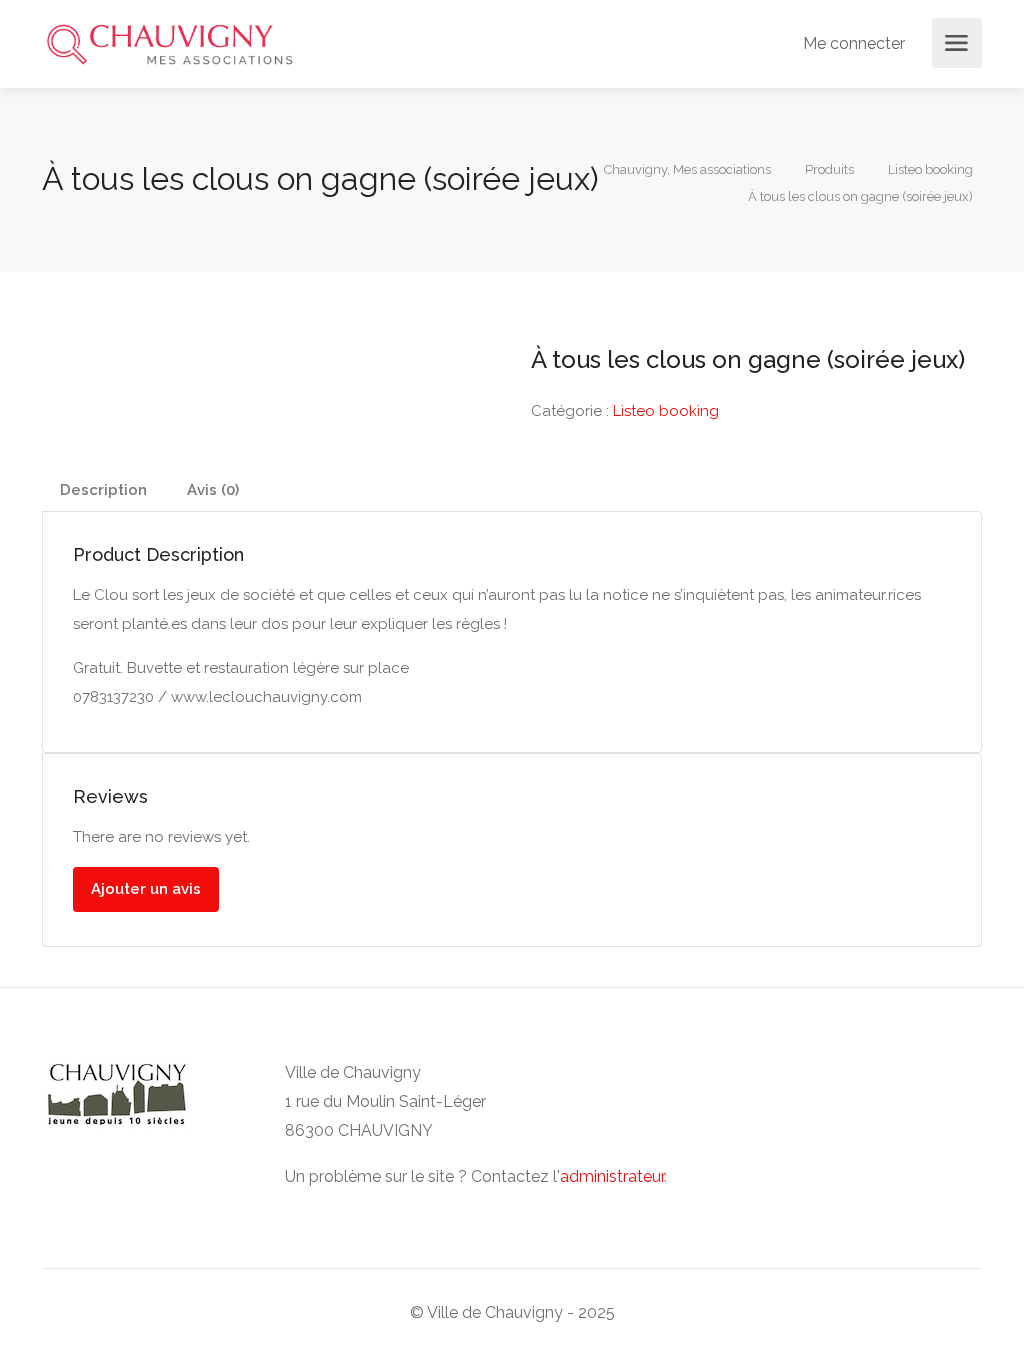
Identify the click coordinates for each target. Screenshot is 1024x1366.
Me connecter (852, 43)
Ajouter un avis (146, 889)
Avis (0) (213, 490)
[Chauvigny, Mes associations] (169, 43)
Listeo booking (666, 411)
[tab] (103, 490)
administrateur (612, 1176)
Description (103, 490)
